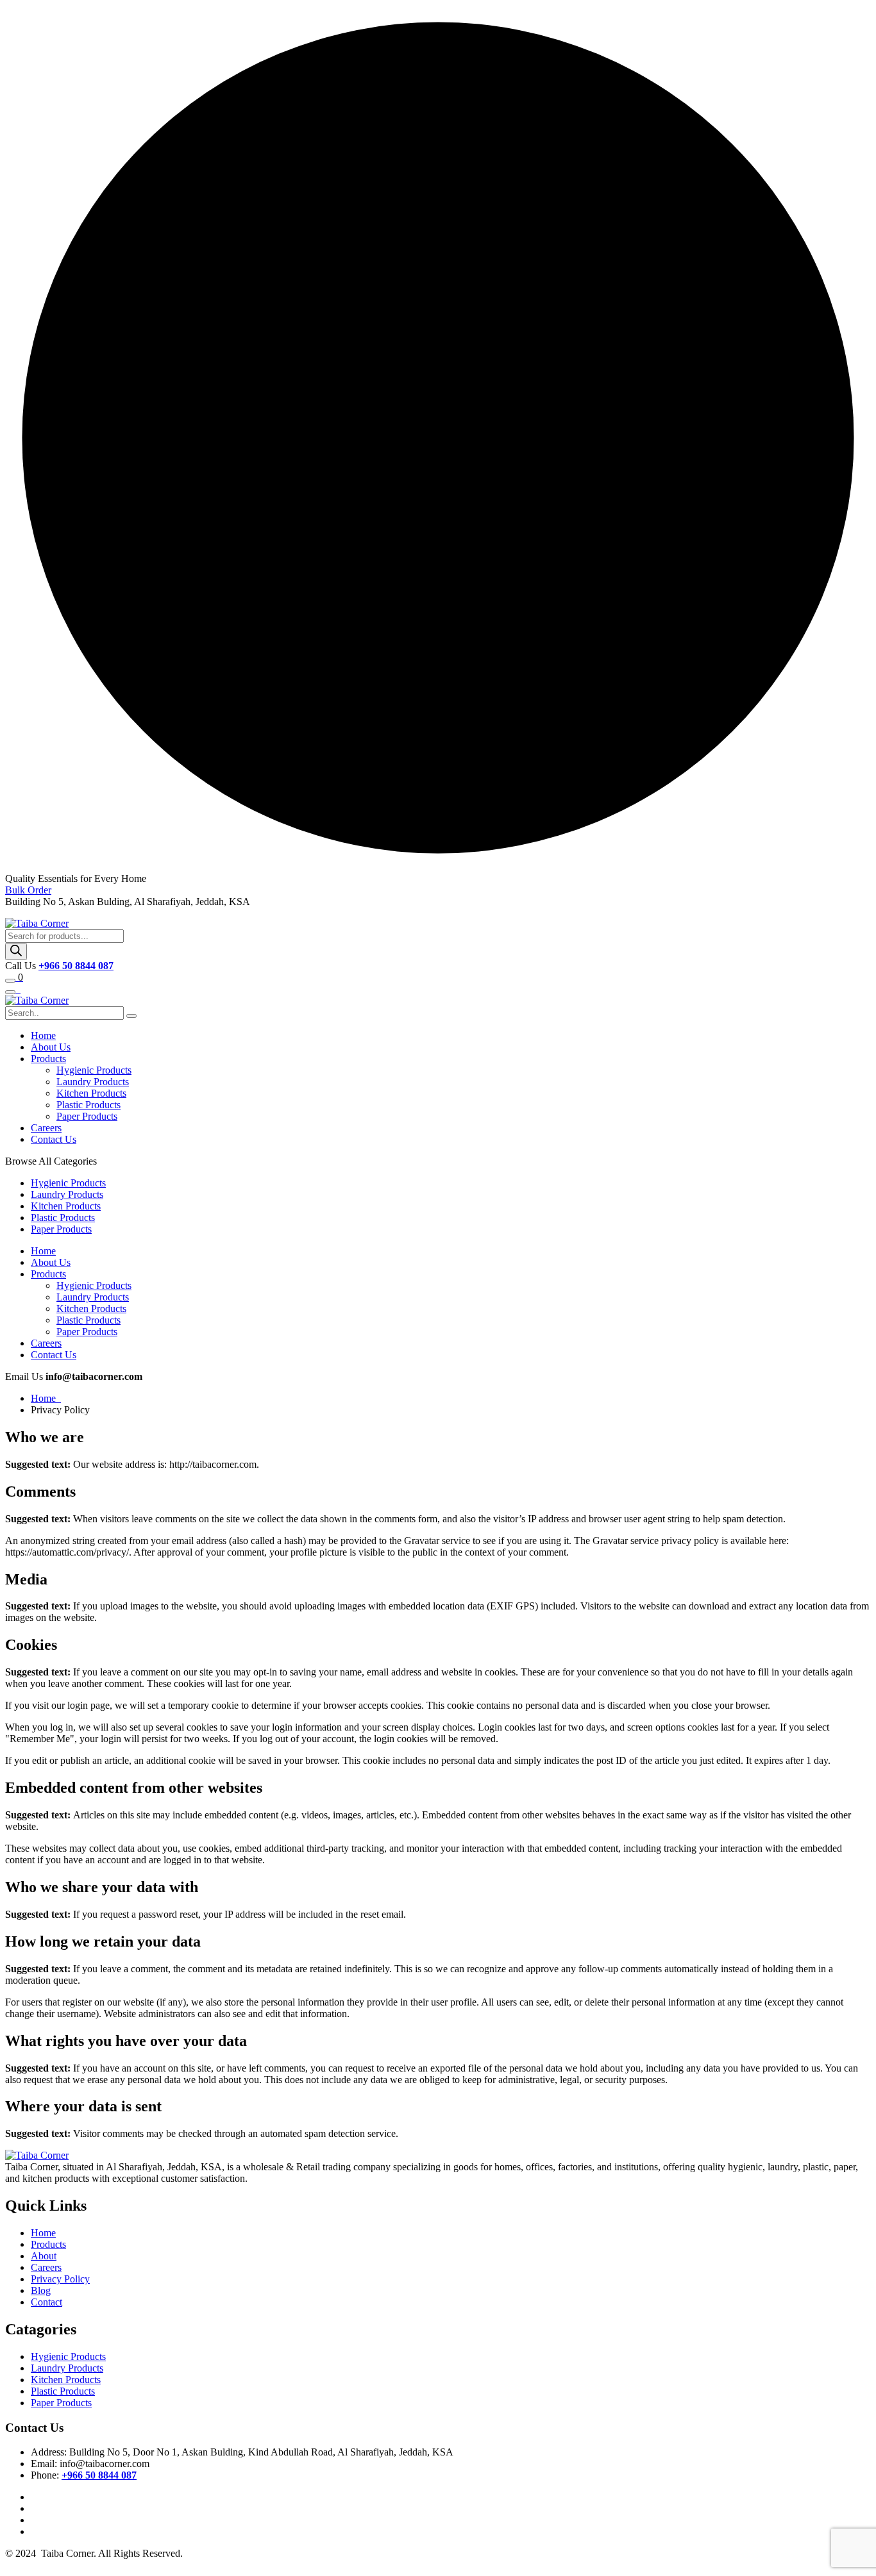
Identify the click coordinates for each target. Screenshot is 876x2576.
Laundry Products (93, 1082)
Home (43, 1035)
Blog (41, 2290)
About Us (51, 1047)
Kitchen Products (91, 1093)
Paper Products (87, 1116)
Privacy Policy (60, 2279)
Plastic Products (88, 1105)
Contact (46, 2302)
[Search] (16, 951)
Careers (46, 1128)
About (44, 2256)
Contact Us (54, 1139)
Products (48, 1059)
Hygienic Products (94, 1070)
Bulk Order (28, 890)
